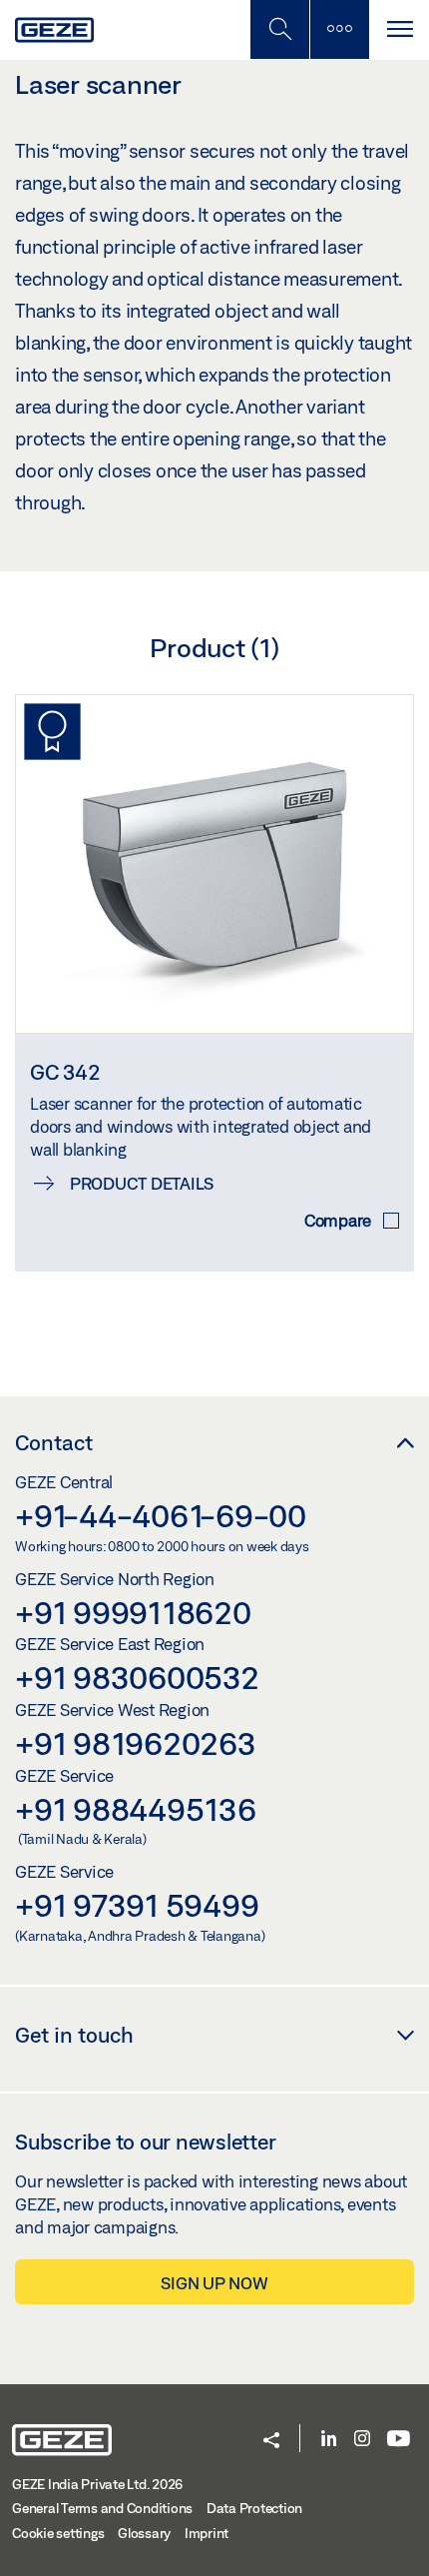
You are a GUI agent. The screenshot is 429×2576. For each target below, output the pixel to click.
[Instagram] (362, 2440)
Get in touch (74, 2035)
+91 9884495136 (136, 1809)
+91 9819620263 (136, 1743)
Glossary (144, 2533)
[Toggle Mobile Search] (279, 29)
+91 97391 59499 (137, 1905)
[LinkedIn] (329, 2440)
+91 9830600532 (137, 1677)
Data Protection (254, 2508)
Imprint (207, 2533)
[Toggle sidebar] (339, 29)
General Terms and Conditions (102, 2508)
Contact (54, 1442)
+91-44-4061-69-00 (161, 1515)
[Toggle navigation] (399, 29)
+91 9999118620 (133, 1612)
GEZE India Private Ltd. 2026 (97, 2484)
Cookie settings (58, 2533)
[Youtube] (399, 2440)
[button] (271, 2442)
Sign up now (214, 2283)
